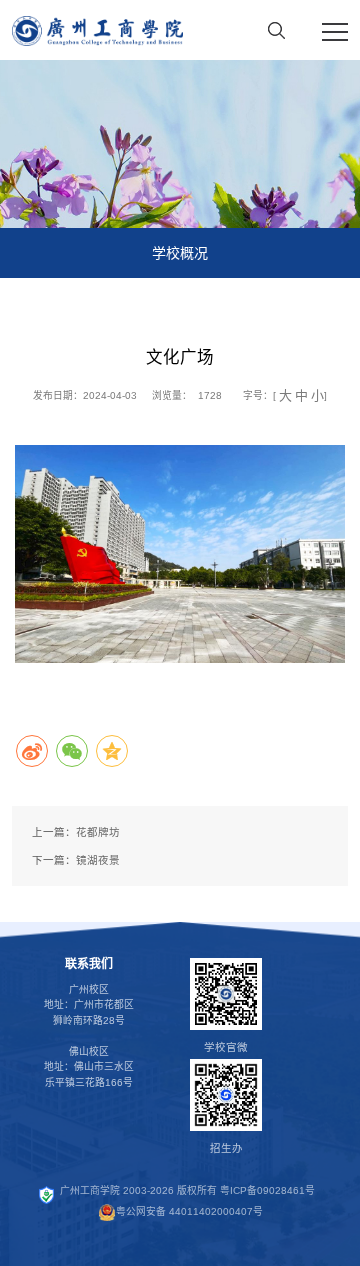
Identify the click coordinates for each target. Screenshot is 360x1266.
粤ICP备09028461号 (267, 1191)
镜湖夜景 (98, 860)
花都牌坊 (98, 832)
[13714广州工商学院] (97, 30)
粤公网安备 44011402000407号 (189, 1211)
